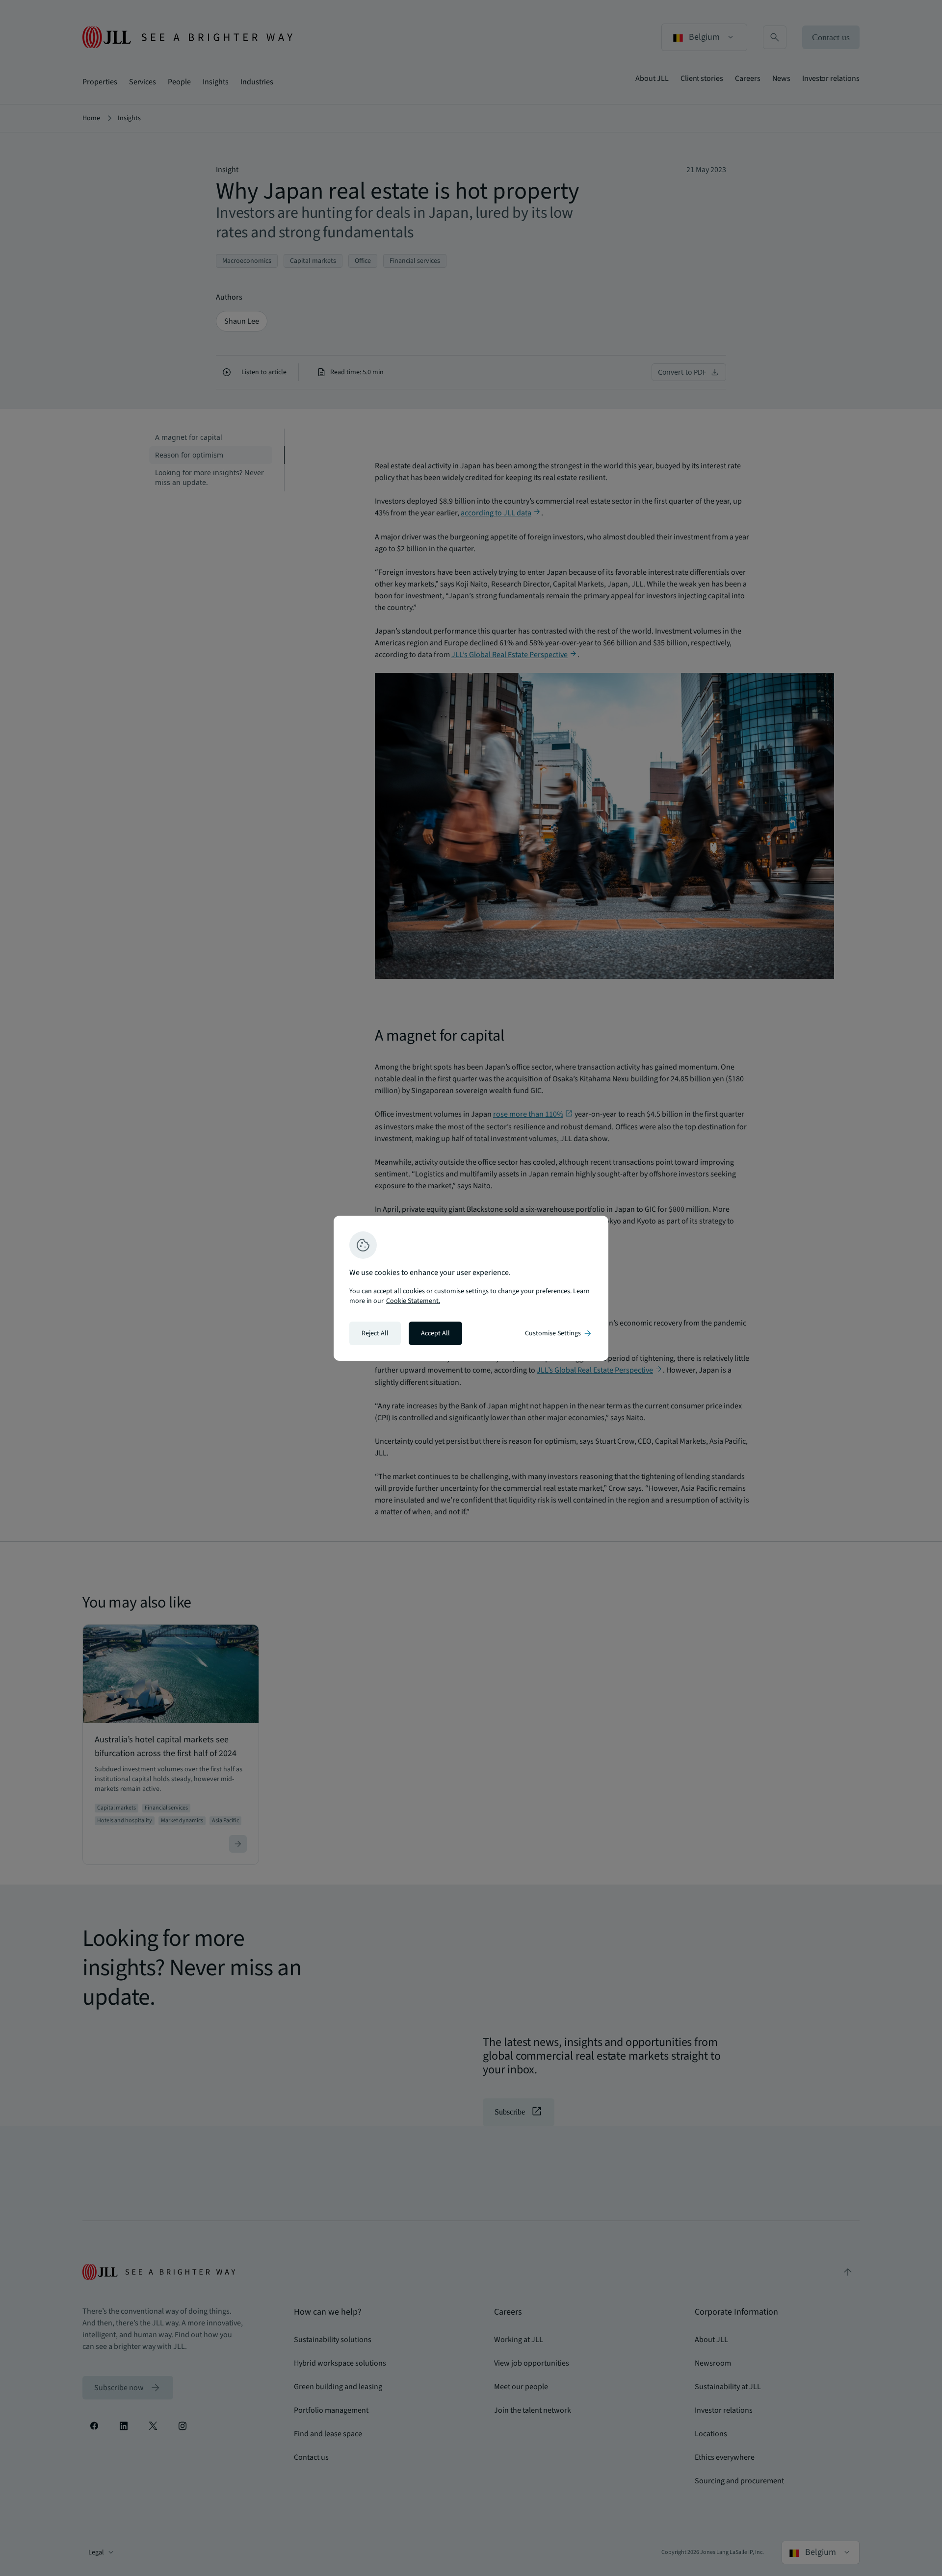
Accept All (435, 1333)
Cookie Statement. (413, 1301)
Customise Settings (559, 1333)
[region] (471, 1288)
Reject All (375, 1333)
